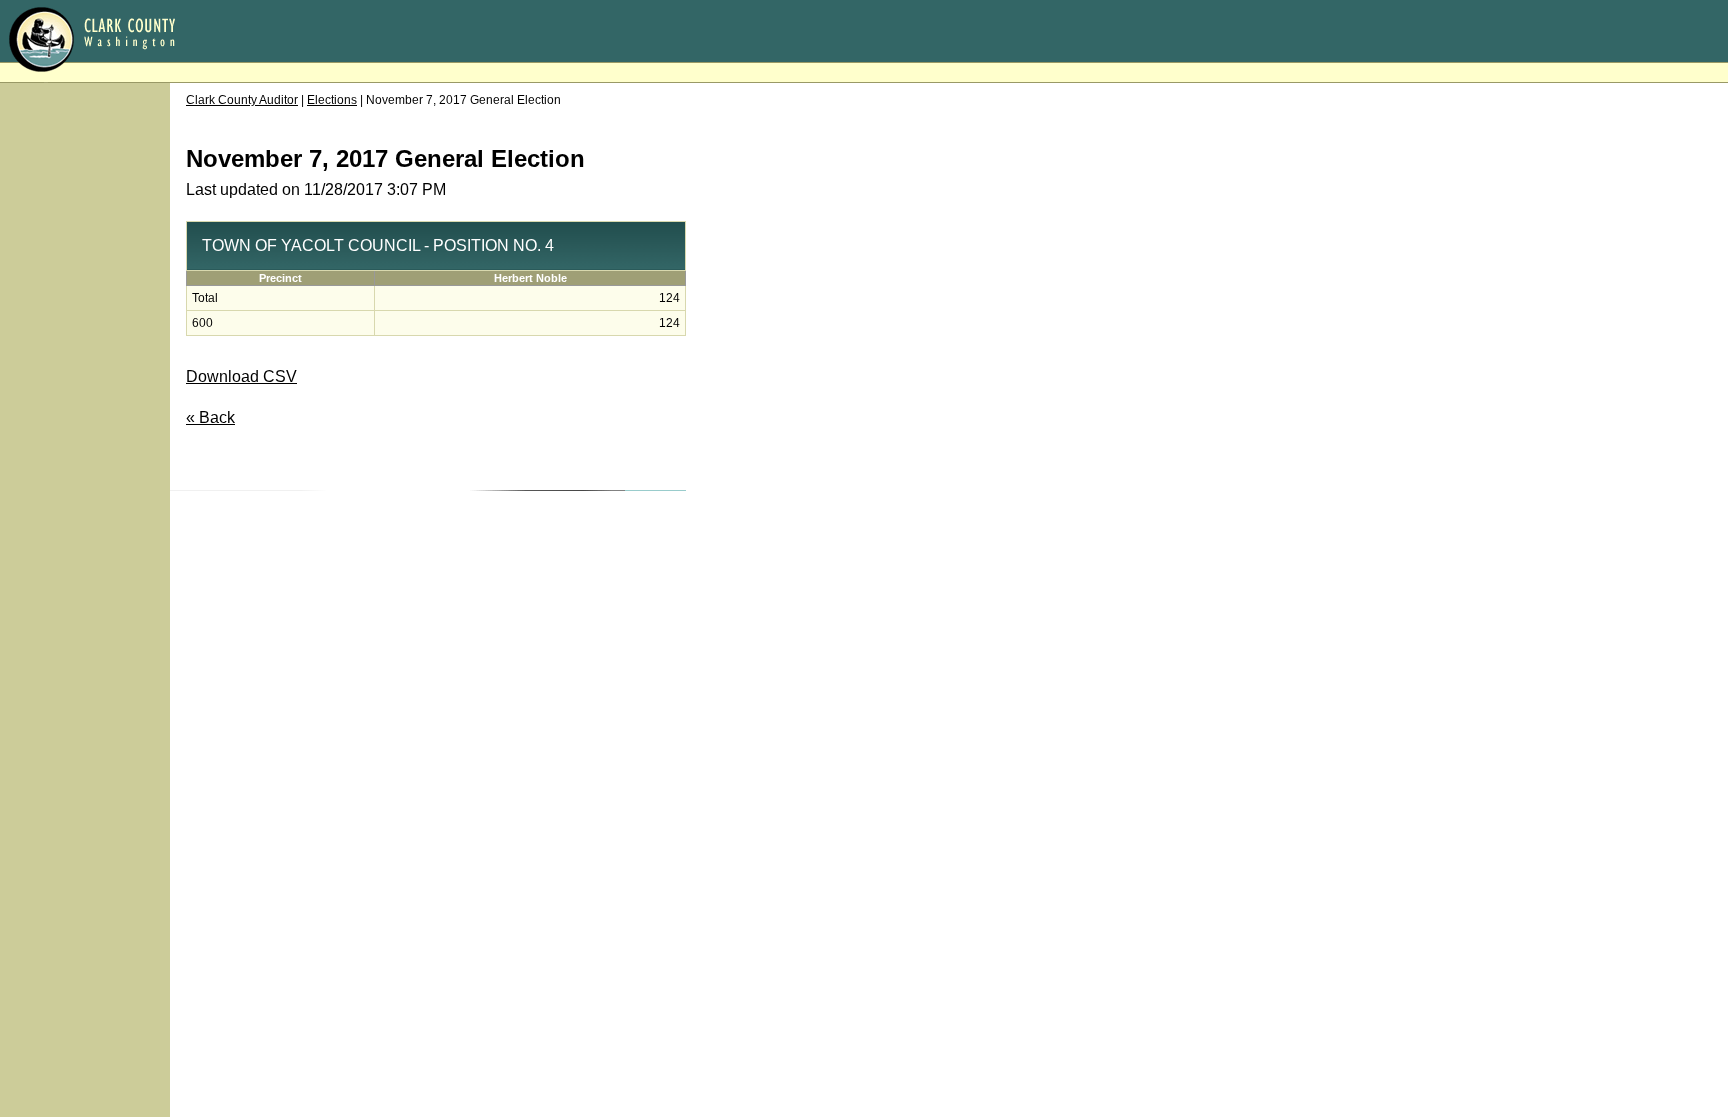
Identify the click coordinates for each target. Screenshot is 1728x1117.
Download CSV (241, 376)
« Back (210, 417)
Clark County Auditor (242, 100)
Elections (332, 100)
